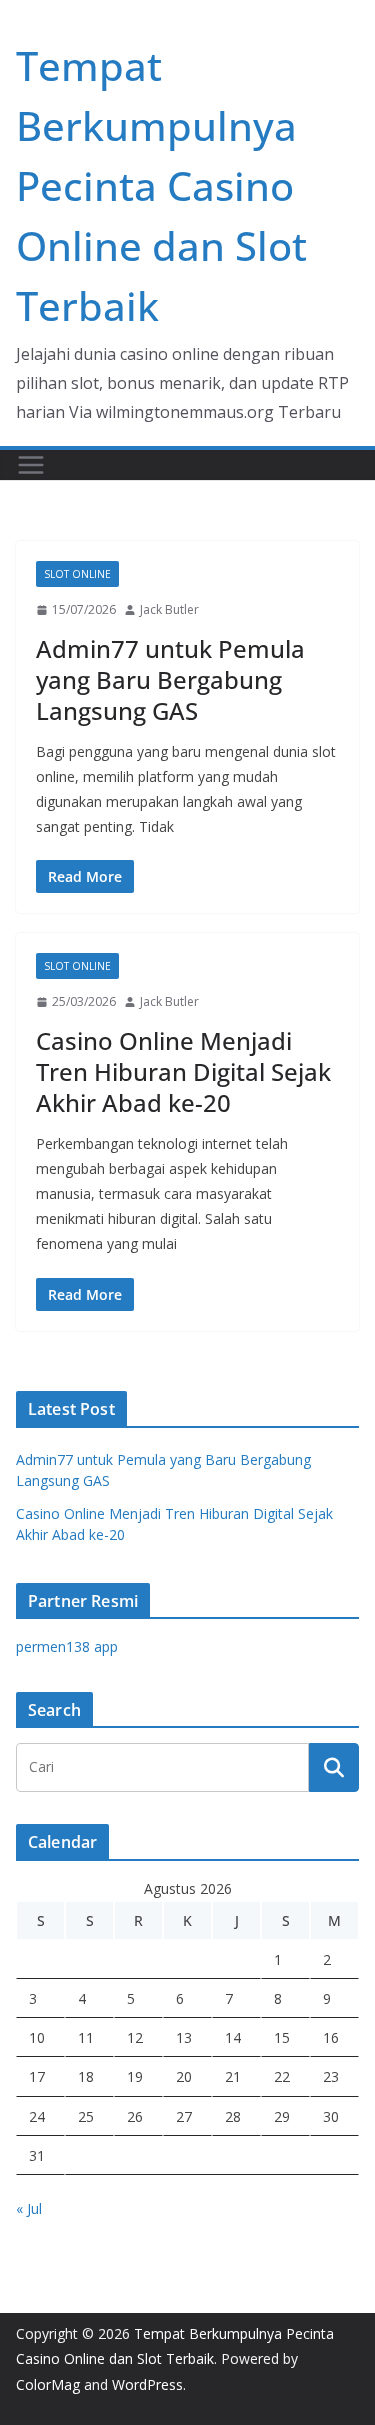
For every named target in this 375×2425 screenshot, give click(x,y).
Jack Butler (169, 609)
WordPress (147, 2384)
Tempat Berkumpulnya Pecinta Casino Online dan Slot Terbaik (161, 185)
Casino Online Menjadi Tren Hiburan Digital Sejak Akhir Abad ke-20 (183, 1071)
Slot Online (77, 574)
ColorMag (48, 2384)
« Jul (29, 2208)
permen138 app (67, 1646)
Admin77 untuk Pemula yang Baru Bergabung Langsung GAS (170, 679)
